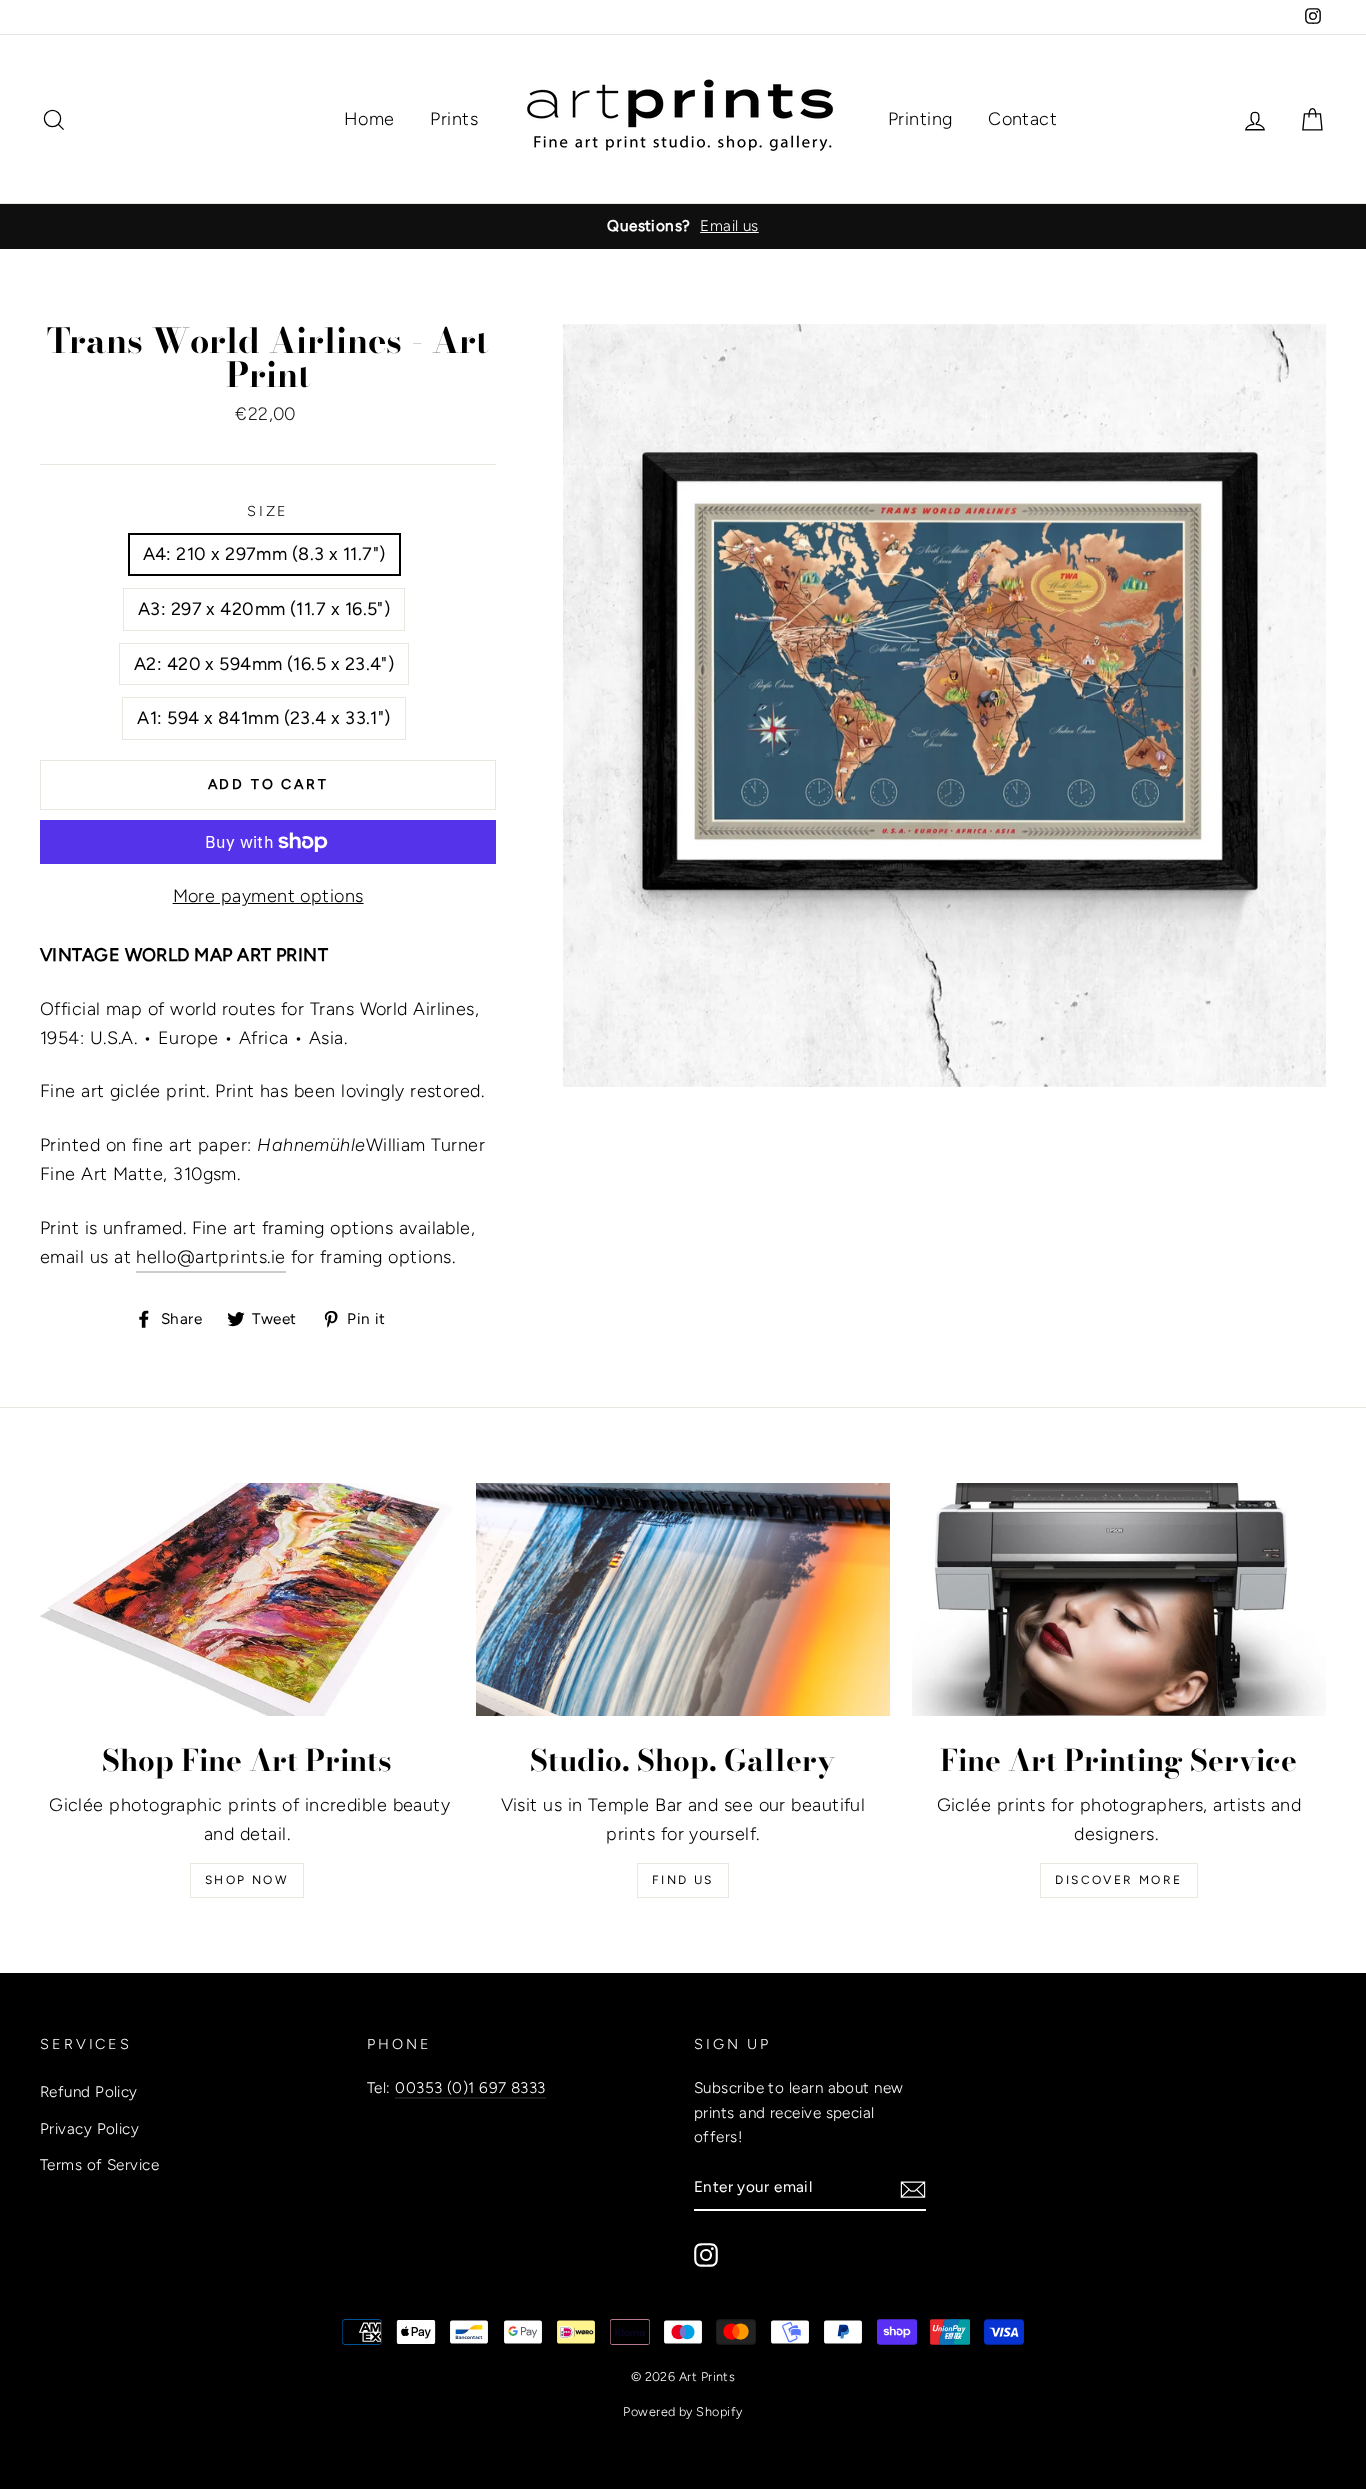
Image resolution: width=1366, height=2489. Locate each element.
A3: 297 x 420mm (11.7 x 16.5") (264, 609)
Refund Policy (89, 2091)
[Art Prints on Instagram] (706, 2253)
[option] (683, 226)
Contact (1022, 119)
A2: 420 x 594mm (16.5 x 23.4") (264, 664)
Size (268, 511)
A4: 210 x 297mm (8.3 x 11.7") (264, 554)
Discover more (1118, 1880)
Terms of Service (99, 2164)
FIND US (683, 1880)
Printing (920, 119)
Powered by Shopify (682, 2411)
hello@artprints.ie (210, 1257)
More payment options (268, 896)
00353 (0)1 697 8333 (470, 2087)
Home (369, 119)
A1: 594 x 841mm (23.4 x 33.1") (264, 718)
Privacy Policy (89, 2128)
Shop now (247, 1880)
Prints (454, 119)
